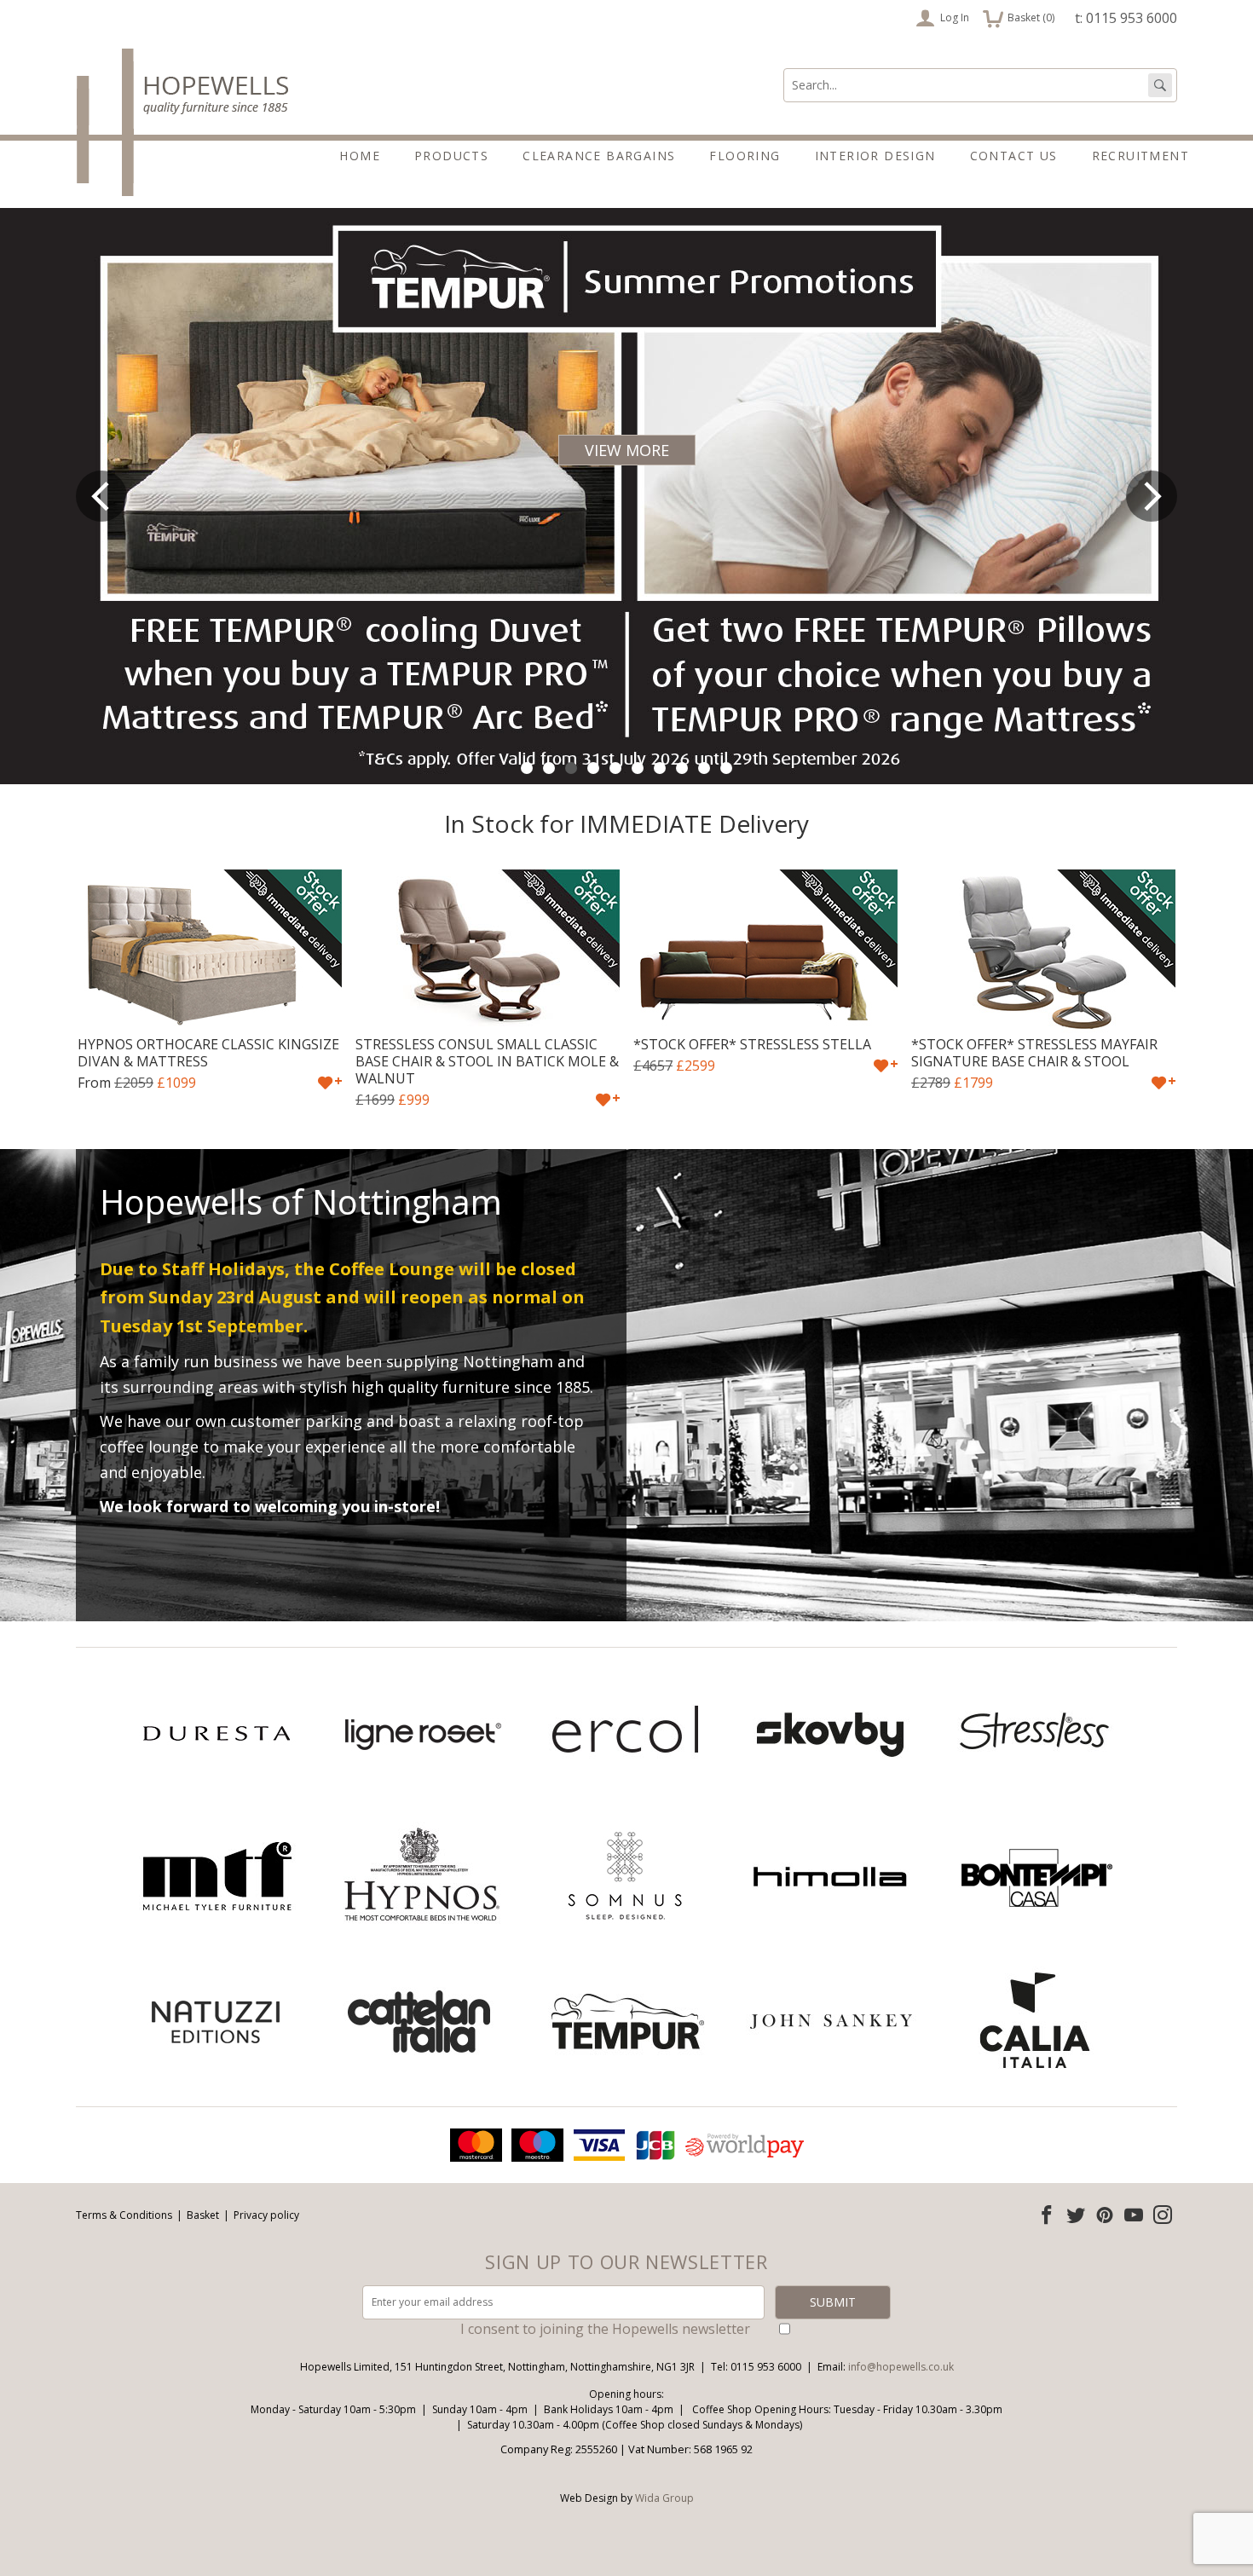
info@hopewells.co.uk (901, 2367)
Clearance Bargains (599, 156)
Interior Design (875, 156)
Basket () (1019, 16)
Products (451, 156)
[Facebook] (1047, 2215)
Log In (955, 17)
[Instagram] (1163, 2215)
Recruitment (1140, 156)
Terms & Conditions (124, 2215)
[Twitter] (1076, 2215)
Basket (203, 2215)
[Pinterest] (1105, 2215)
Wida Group (664, 2498)
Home (360, 156)
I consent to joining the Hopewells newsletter (605, 2329)
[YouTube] (1134, 2215)
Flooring (745, 156)
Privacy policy (266, 2215)
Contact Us (1014, 156)
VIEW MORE (627, 450)
